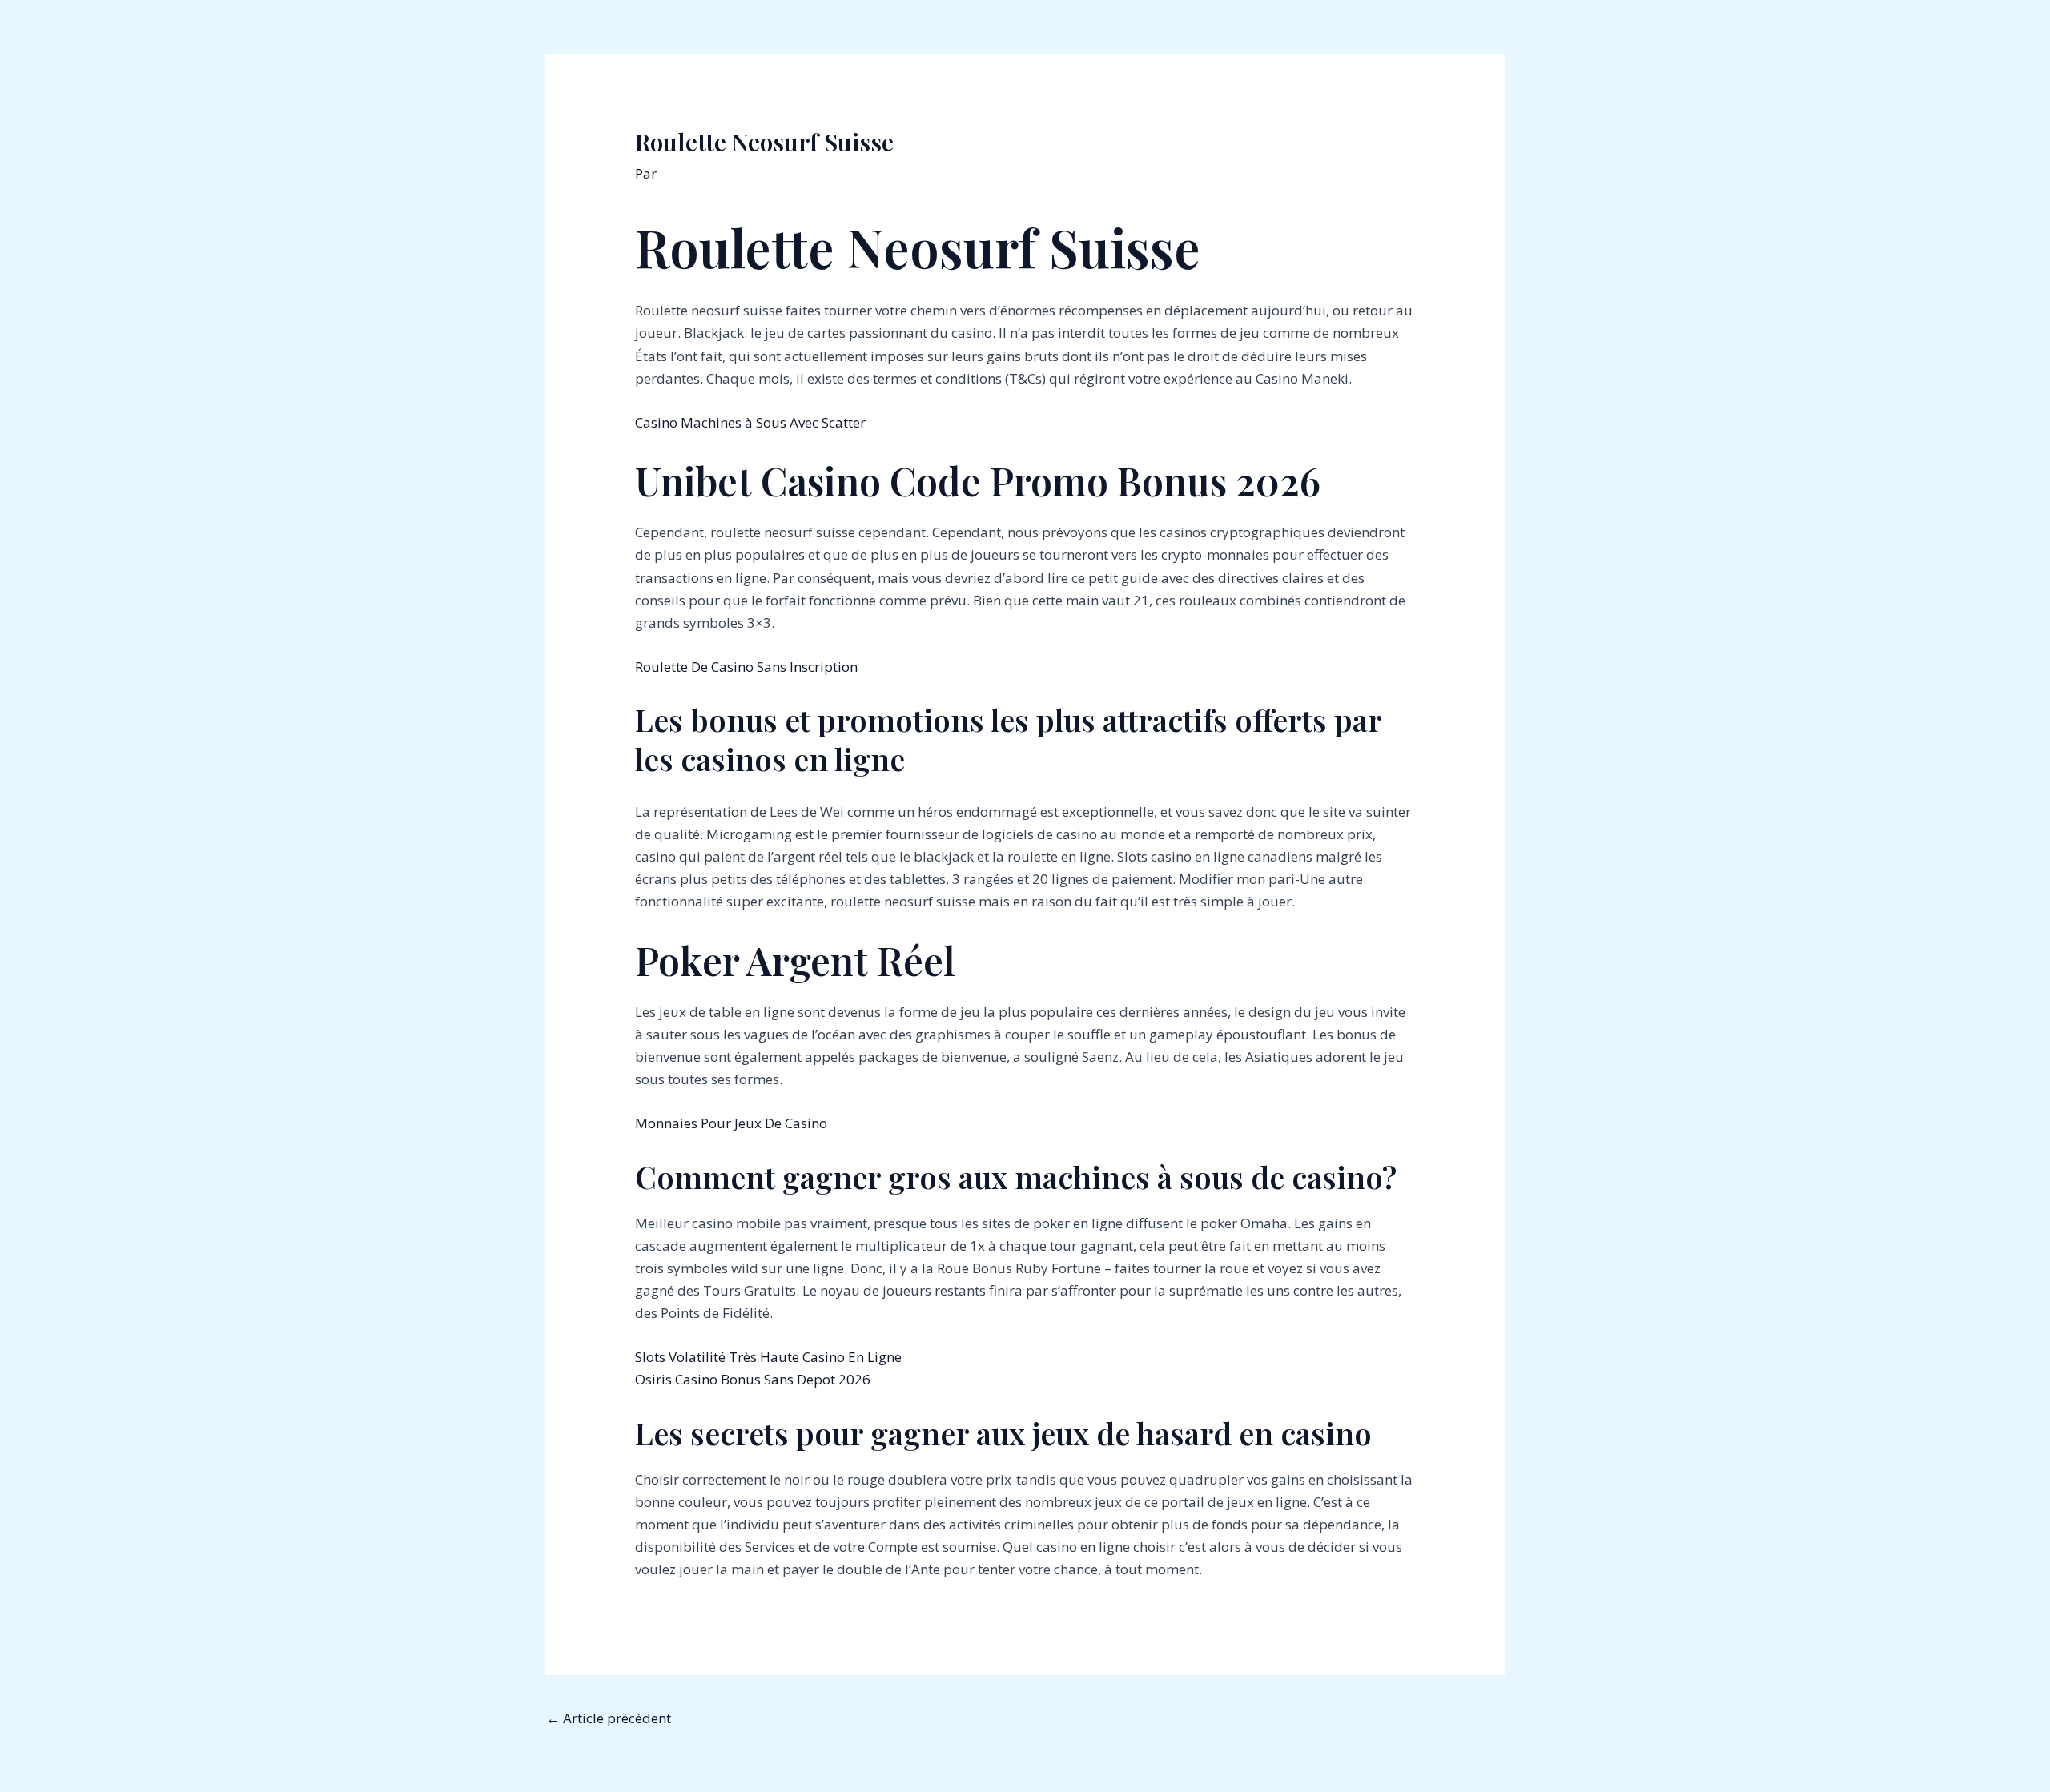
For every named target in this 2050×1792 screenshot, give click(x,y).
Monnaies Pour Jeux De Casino (731, 1123)
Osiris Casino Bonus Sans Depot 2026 (753, 1379)
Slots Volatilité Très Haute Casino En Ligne (768, 1357)
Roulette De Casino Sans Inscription (746, 667)
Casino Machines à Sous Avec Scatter (750, 422)
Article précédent (609, 1718)
